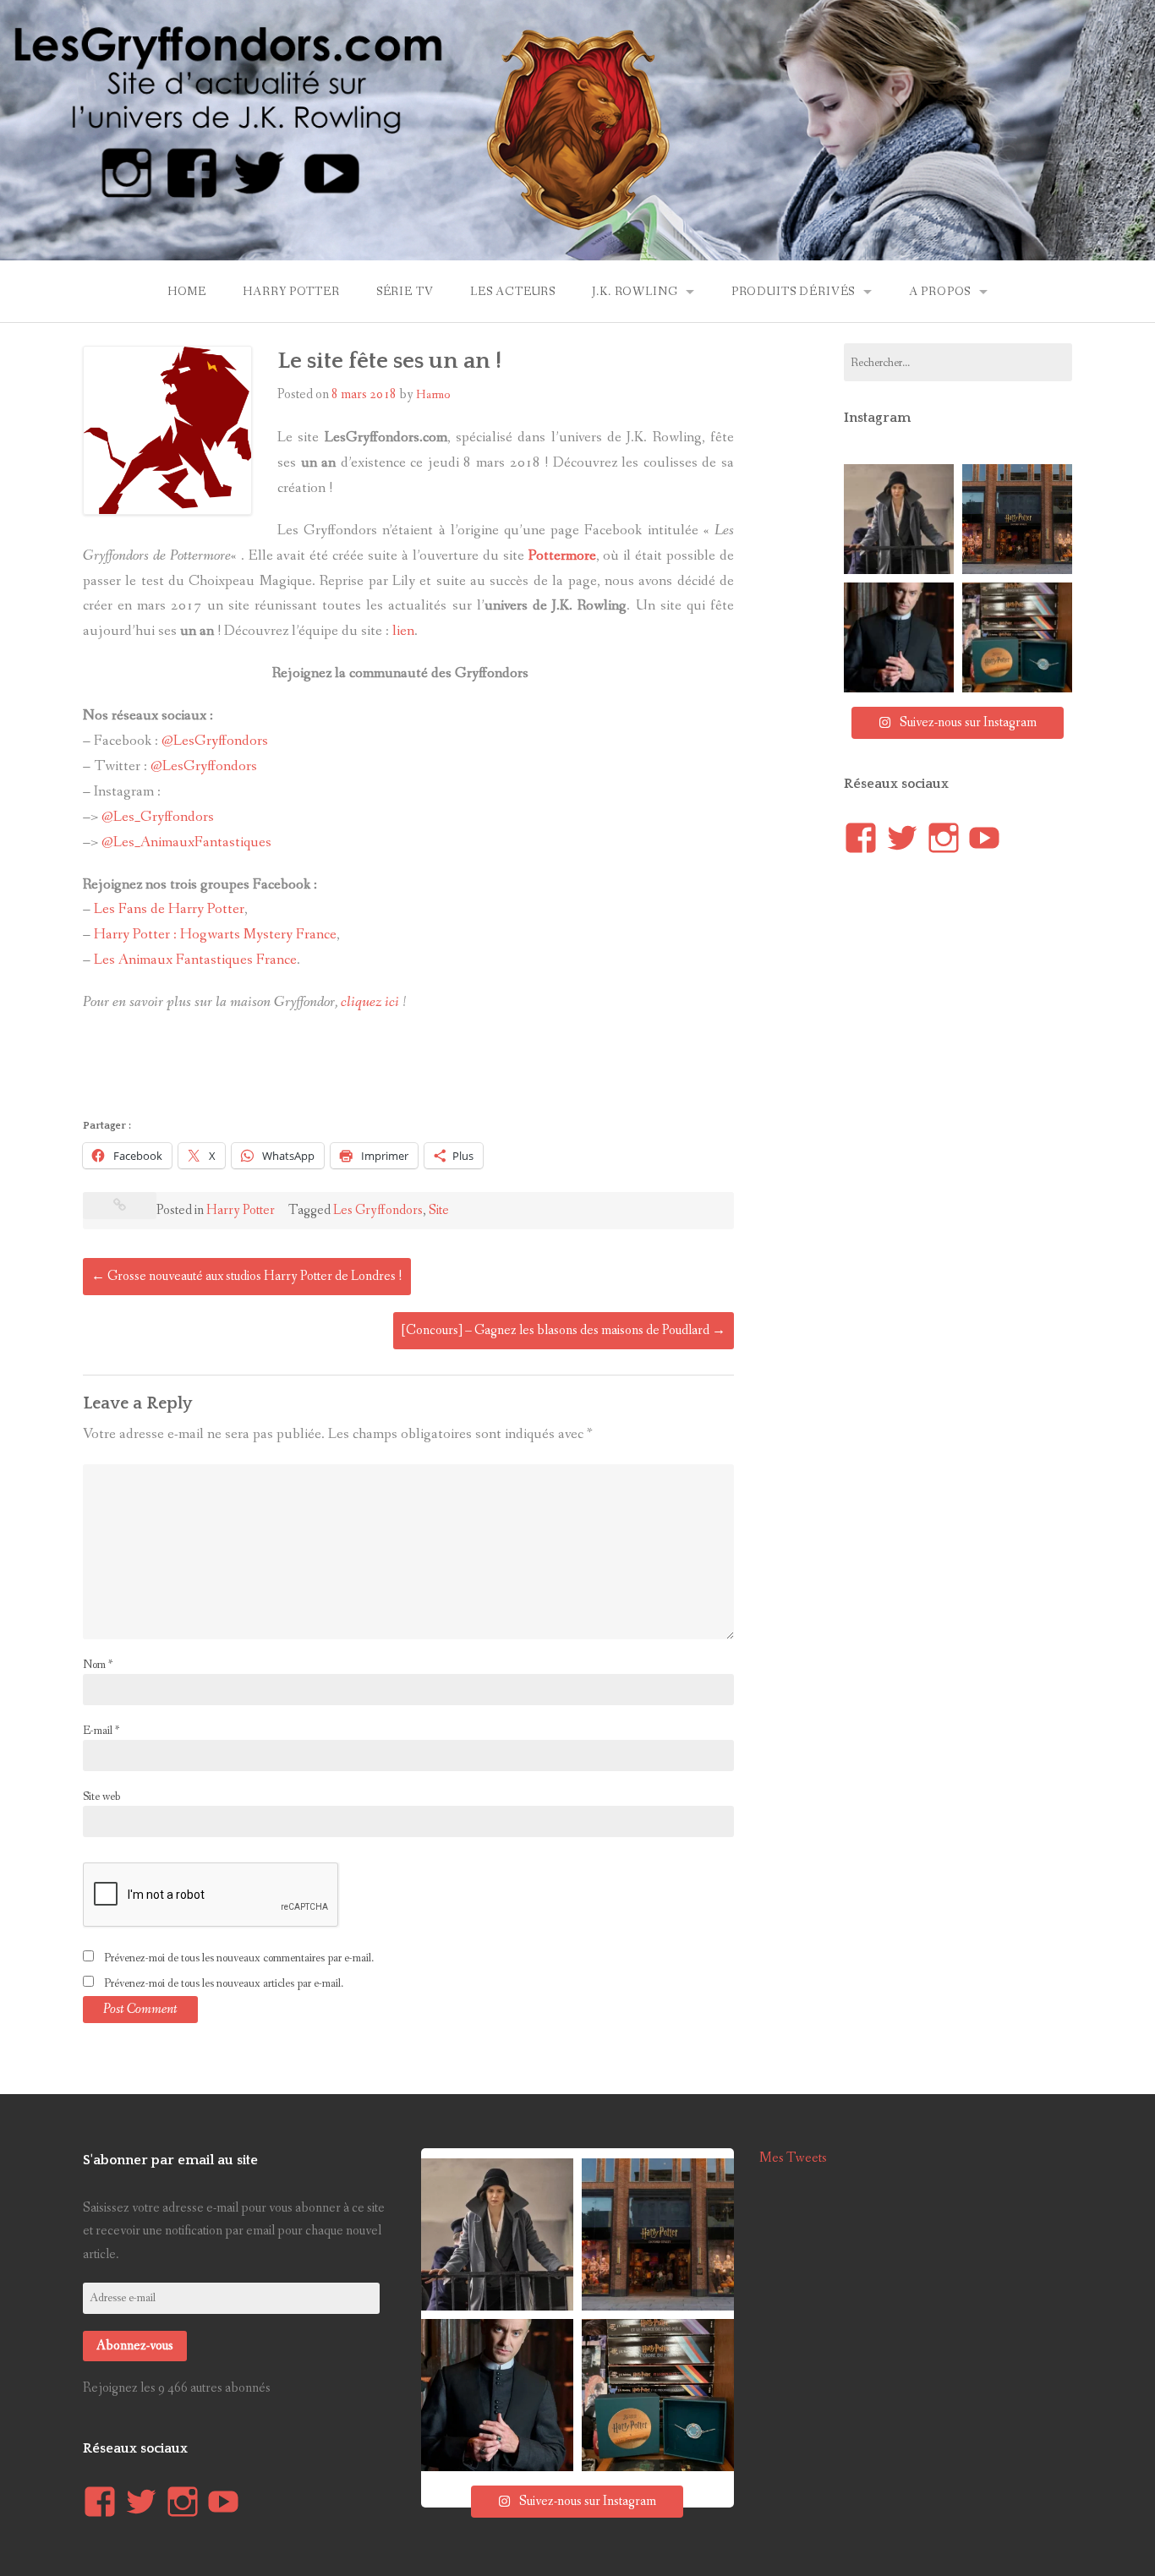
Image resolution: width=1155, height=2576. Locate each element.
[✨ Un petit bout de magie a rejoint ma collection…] (1017, 637)
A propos (940, 292)
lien (403, 631)
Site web (101, 1797)
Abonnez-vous (135, 2346)
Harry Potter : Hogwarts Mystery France (213, 935)
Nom (98, 1665)
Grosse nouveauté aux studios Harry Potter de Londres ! (247, 1276)
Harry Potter (291, 292)
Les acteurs (513, 292)
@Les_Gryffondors (158, 817)
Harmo (433, 395)
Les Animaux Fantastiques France (195, 960)
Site (439, 1210)
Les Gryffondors (378, 1210)
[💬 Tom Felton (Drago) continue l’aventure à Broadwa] (899, 637)
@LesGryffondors (215, 741)
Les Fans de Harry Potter (169, 909)
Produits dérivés (793, 292)
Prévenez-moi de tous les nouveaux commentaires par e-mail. (239, 1958)
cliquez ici (370, 1002)
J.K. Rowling (635, 292)
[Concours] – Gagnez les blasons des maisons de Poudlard (564, 1330)
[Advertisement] (391, 1070)
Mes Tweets (793, 2158)
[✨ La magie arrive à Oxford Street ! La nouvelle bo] (1017, 519)
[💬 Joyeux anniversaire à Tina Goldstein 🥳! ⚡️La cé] (899, 519)
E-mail (101, 1731)
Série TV (405, 292)
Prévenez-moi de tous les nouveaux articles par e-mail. (224, 1983)
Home (187, 292)
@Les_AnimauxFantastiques (186, 842)
